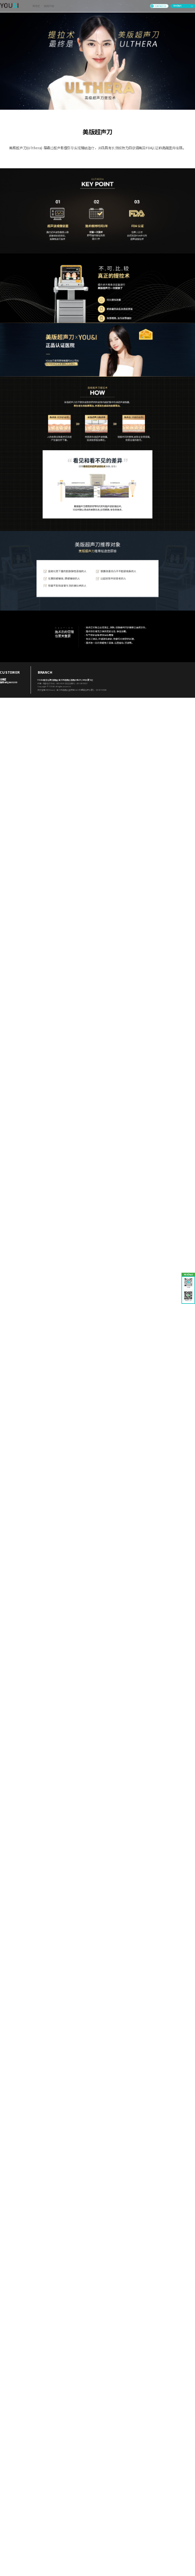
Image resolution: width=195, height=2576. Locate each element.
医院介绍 (49, 6)
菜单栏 (36, 6)
